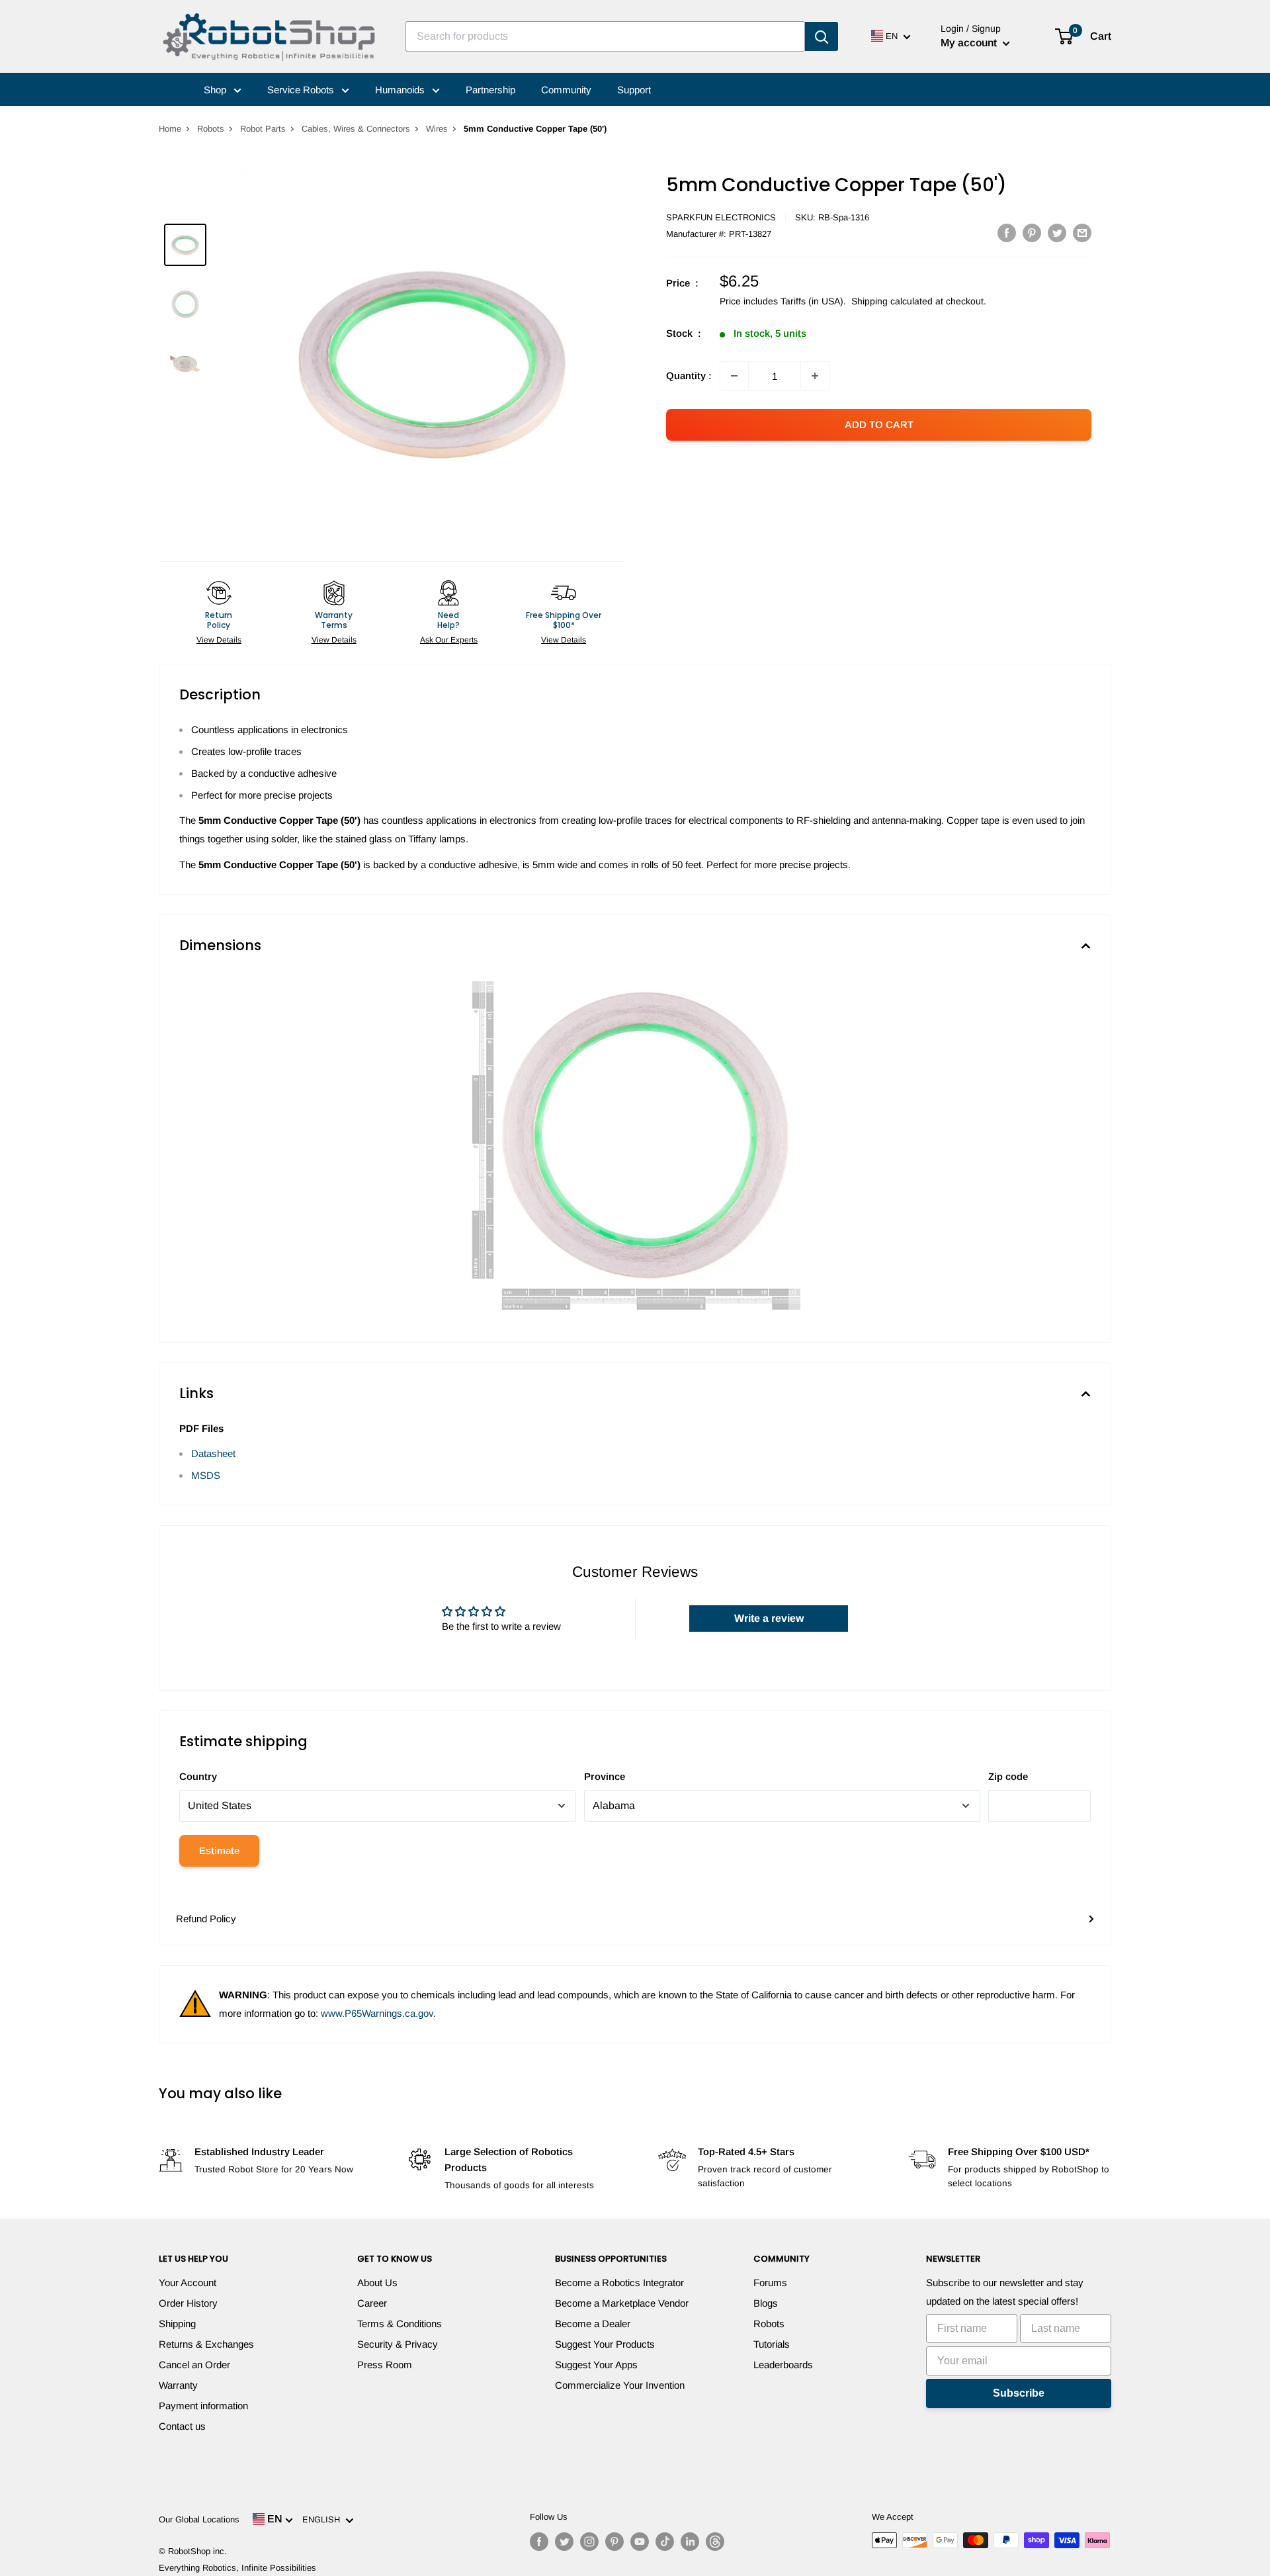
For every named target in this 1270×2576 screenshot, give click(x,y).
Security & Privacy (398, 2344)
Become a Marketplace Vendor (622, 2303)
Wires (437, 129)
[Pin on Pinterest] (1032, 233)
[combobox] (605, 36)
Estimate (219, 1850)
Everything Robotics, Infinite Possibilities (237, 2568)
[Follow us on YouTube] (640, 2542)
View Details (219, 640)
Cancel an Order (194, 2365)
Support (634, 90)
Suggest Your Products (605, 2344)
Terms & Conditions (400, 2324)
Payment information (203, 2406)
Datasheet (213, 1453)
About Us (377, 2283)
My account (970, 43)
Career (372, 2303)
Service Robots (302, 90)
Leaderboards (783, 2365)
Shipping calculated (892, 301)
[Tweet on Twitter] (1057, 233)
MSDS (206, 1475)
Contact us (182, 2426)
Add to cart (879, 424)
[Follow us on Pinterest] (614, 2542)
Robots (211, 129)
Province (605, 1776)
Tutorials (772, 2344)
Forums (770, 2283)
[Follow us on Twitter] (564, 2542)
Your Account (188, 2283)
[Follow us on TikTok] (665, 2542)
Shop (216, 90)
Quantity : (689, 376)
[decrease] (734, 376)
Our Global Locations (199, 2519)
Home (170, 129)
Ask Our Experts (449, 640)
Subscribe (1019, 2393)
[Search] (822, 36)
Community (566, 90)
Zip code (1008, 1776)
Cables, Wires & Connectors (356, 129)
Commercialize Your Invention (620, 2385)
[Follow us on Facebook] (539, 2542)
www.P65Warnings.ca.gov (377, 2013)
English (324, 2519)
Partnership (490, 90)
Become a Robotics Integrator (619, 2283)
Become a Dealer (593, 2324)
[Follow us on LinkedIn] (690, 2542)
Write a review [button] (769, 1618)
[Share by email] (1082, 233)
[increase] (815, 376)
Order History (188, 2303)
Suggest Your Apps (596, 2365)
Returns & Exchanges (206, 2344)
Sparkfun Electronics (721, 217)
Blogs (766, 2303)
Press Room (385, 2365)
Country (198, 1776)
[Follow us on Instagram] (589, 2542)
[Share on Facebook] (1007, 233)
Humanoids (401, 90)
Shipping (177, 2324)
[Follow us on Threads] (715, 2542)
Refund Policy (206, 1919)
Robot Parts (263, 129)
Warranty (178, 2385)
